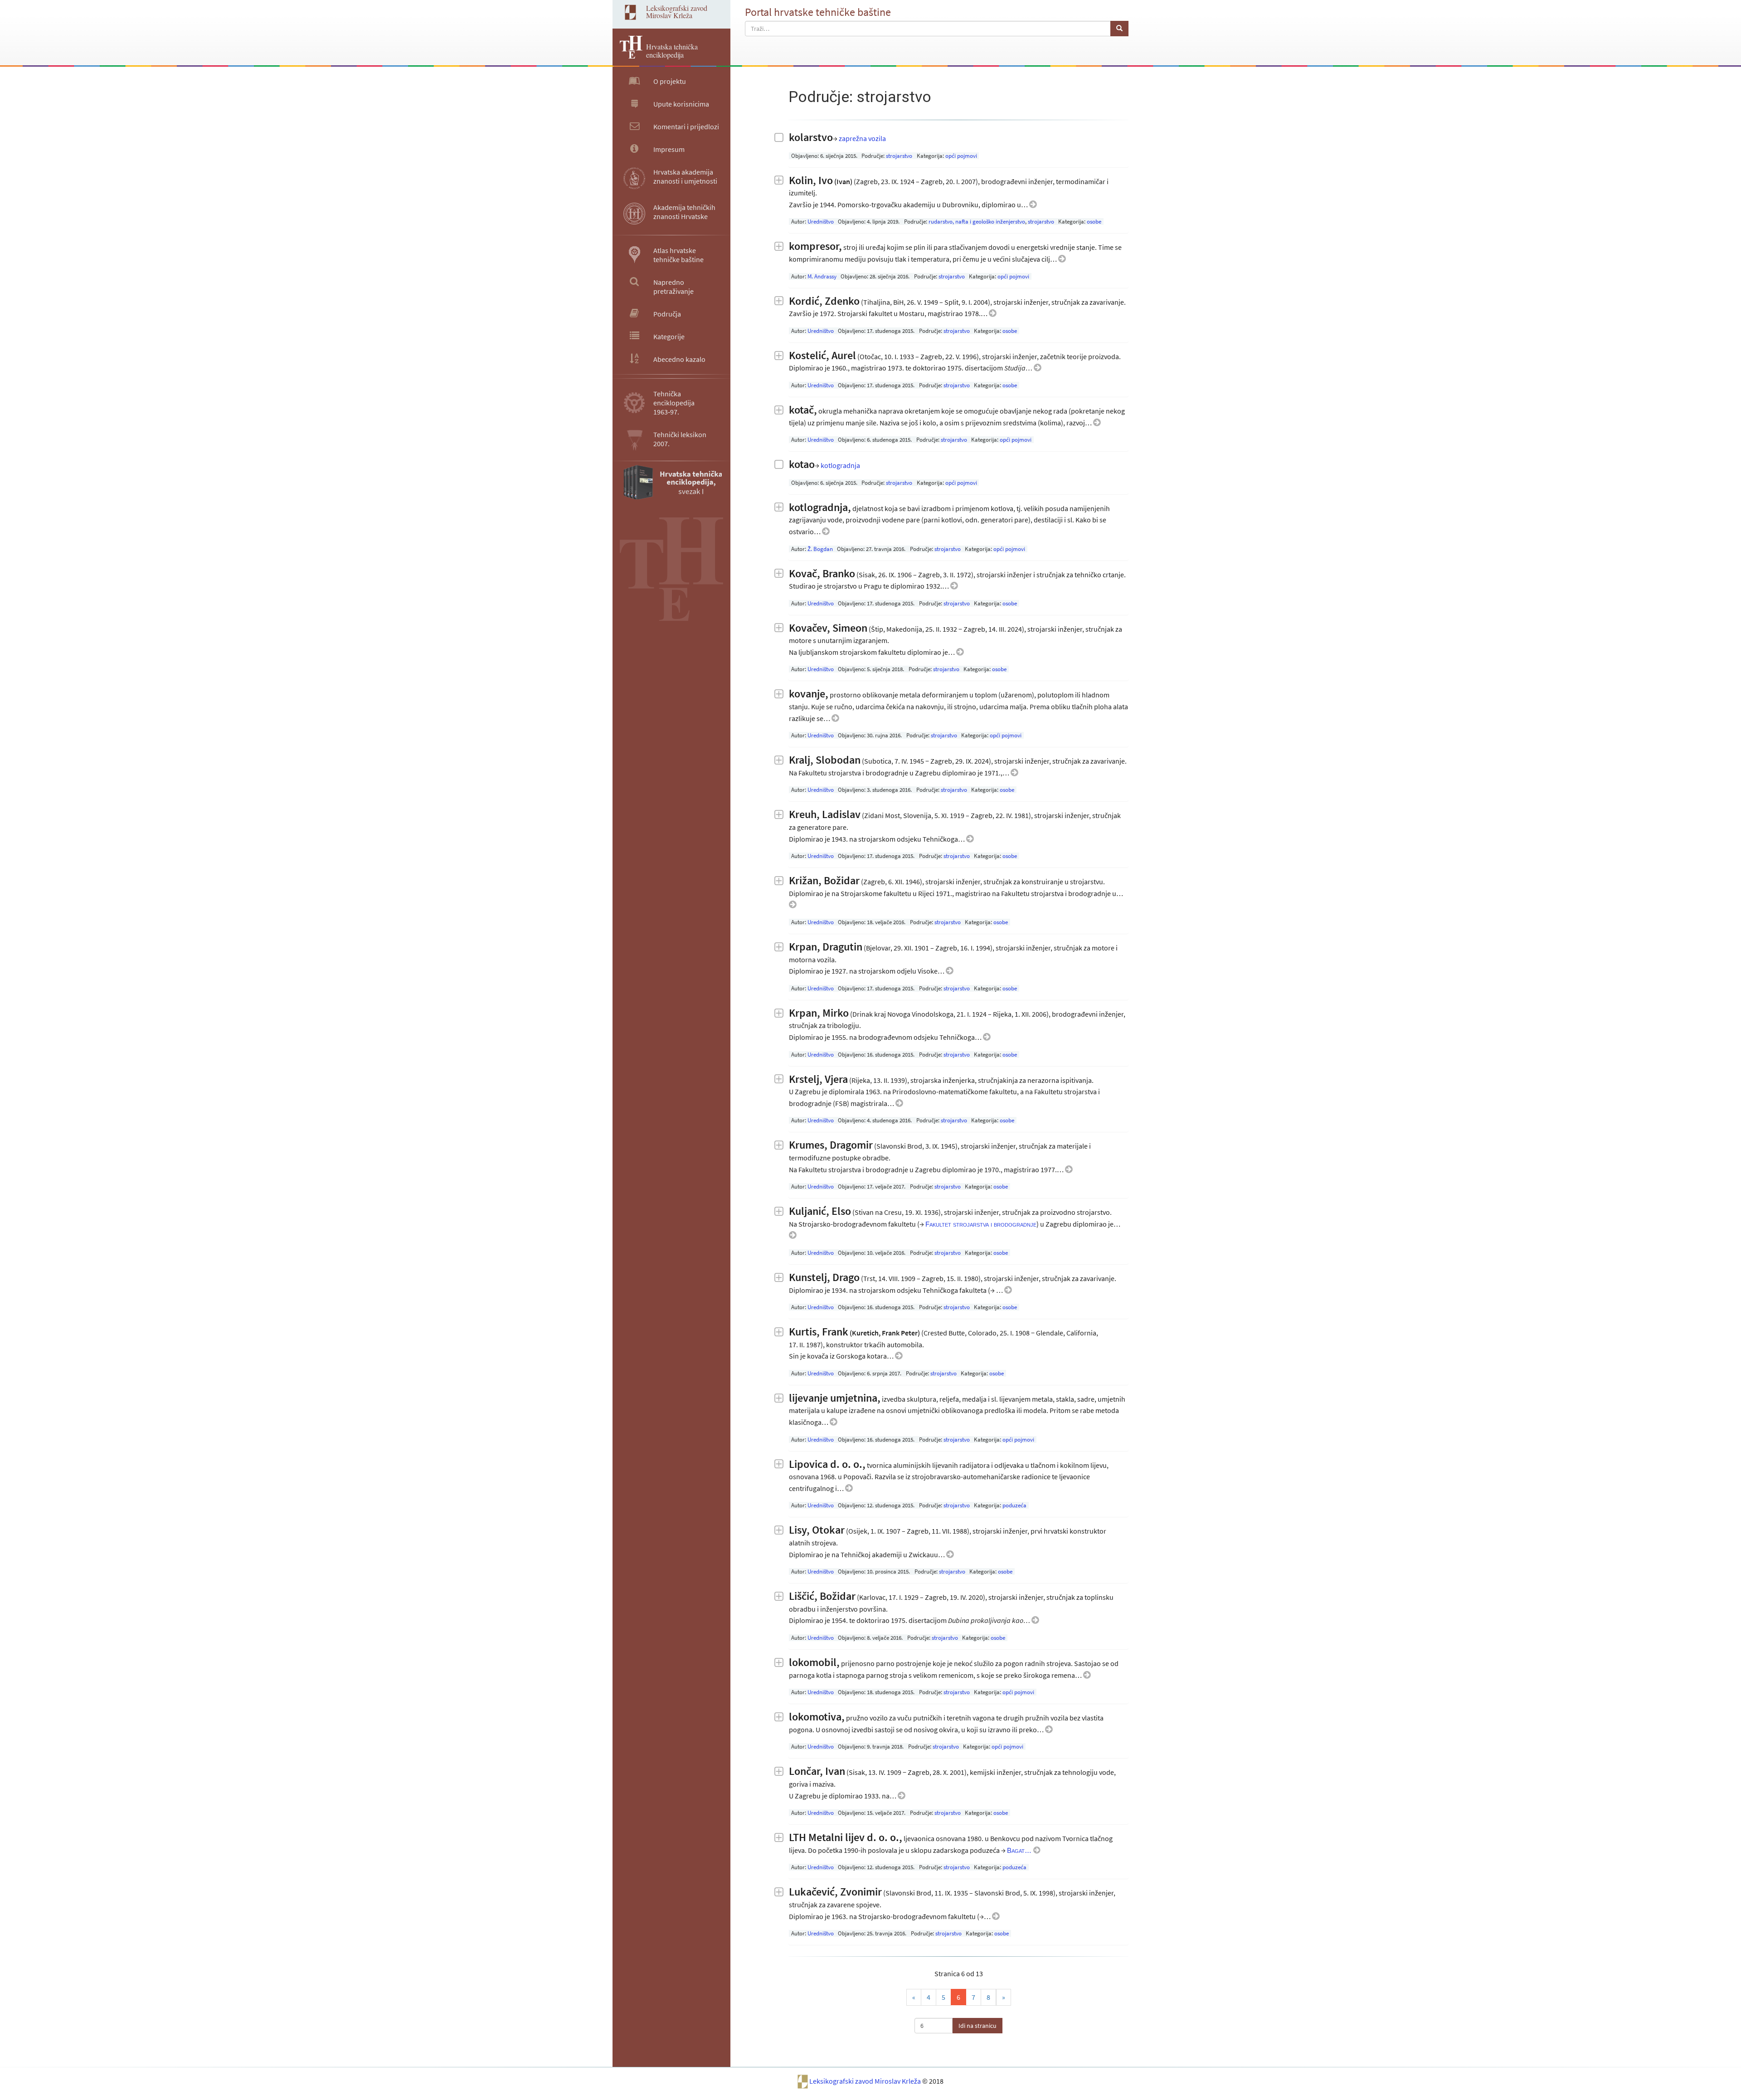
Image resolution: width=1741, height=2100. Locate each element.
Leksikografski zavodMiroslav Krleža (677, 12)
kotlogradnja (840, 465)
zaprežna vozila (862, 138)
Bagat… (1020, 1850)
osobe (1094, 222)
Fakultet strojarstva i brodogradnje (981, 1224)
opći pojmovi (961, 156)
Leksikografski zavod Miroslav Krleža (866, 2081)
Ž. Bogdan (820, 549)
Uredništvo (821, 222)
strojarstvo (899, 156)
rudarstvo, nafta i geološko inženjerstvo (977, 222)
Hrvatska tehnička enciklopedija (672, 51)
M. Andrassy (822, 276)
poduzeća (1014, 1505)
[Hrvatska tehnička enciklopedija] (627, 56)
